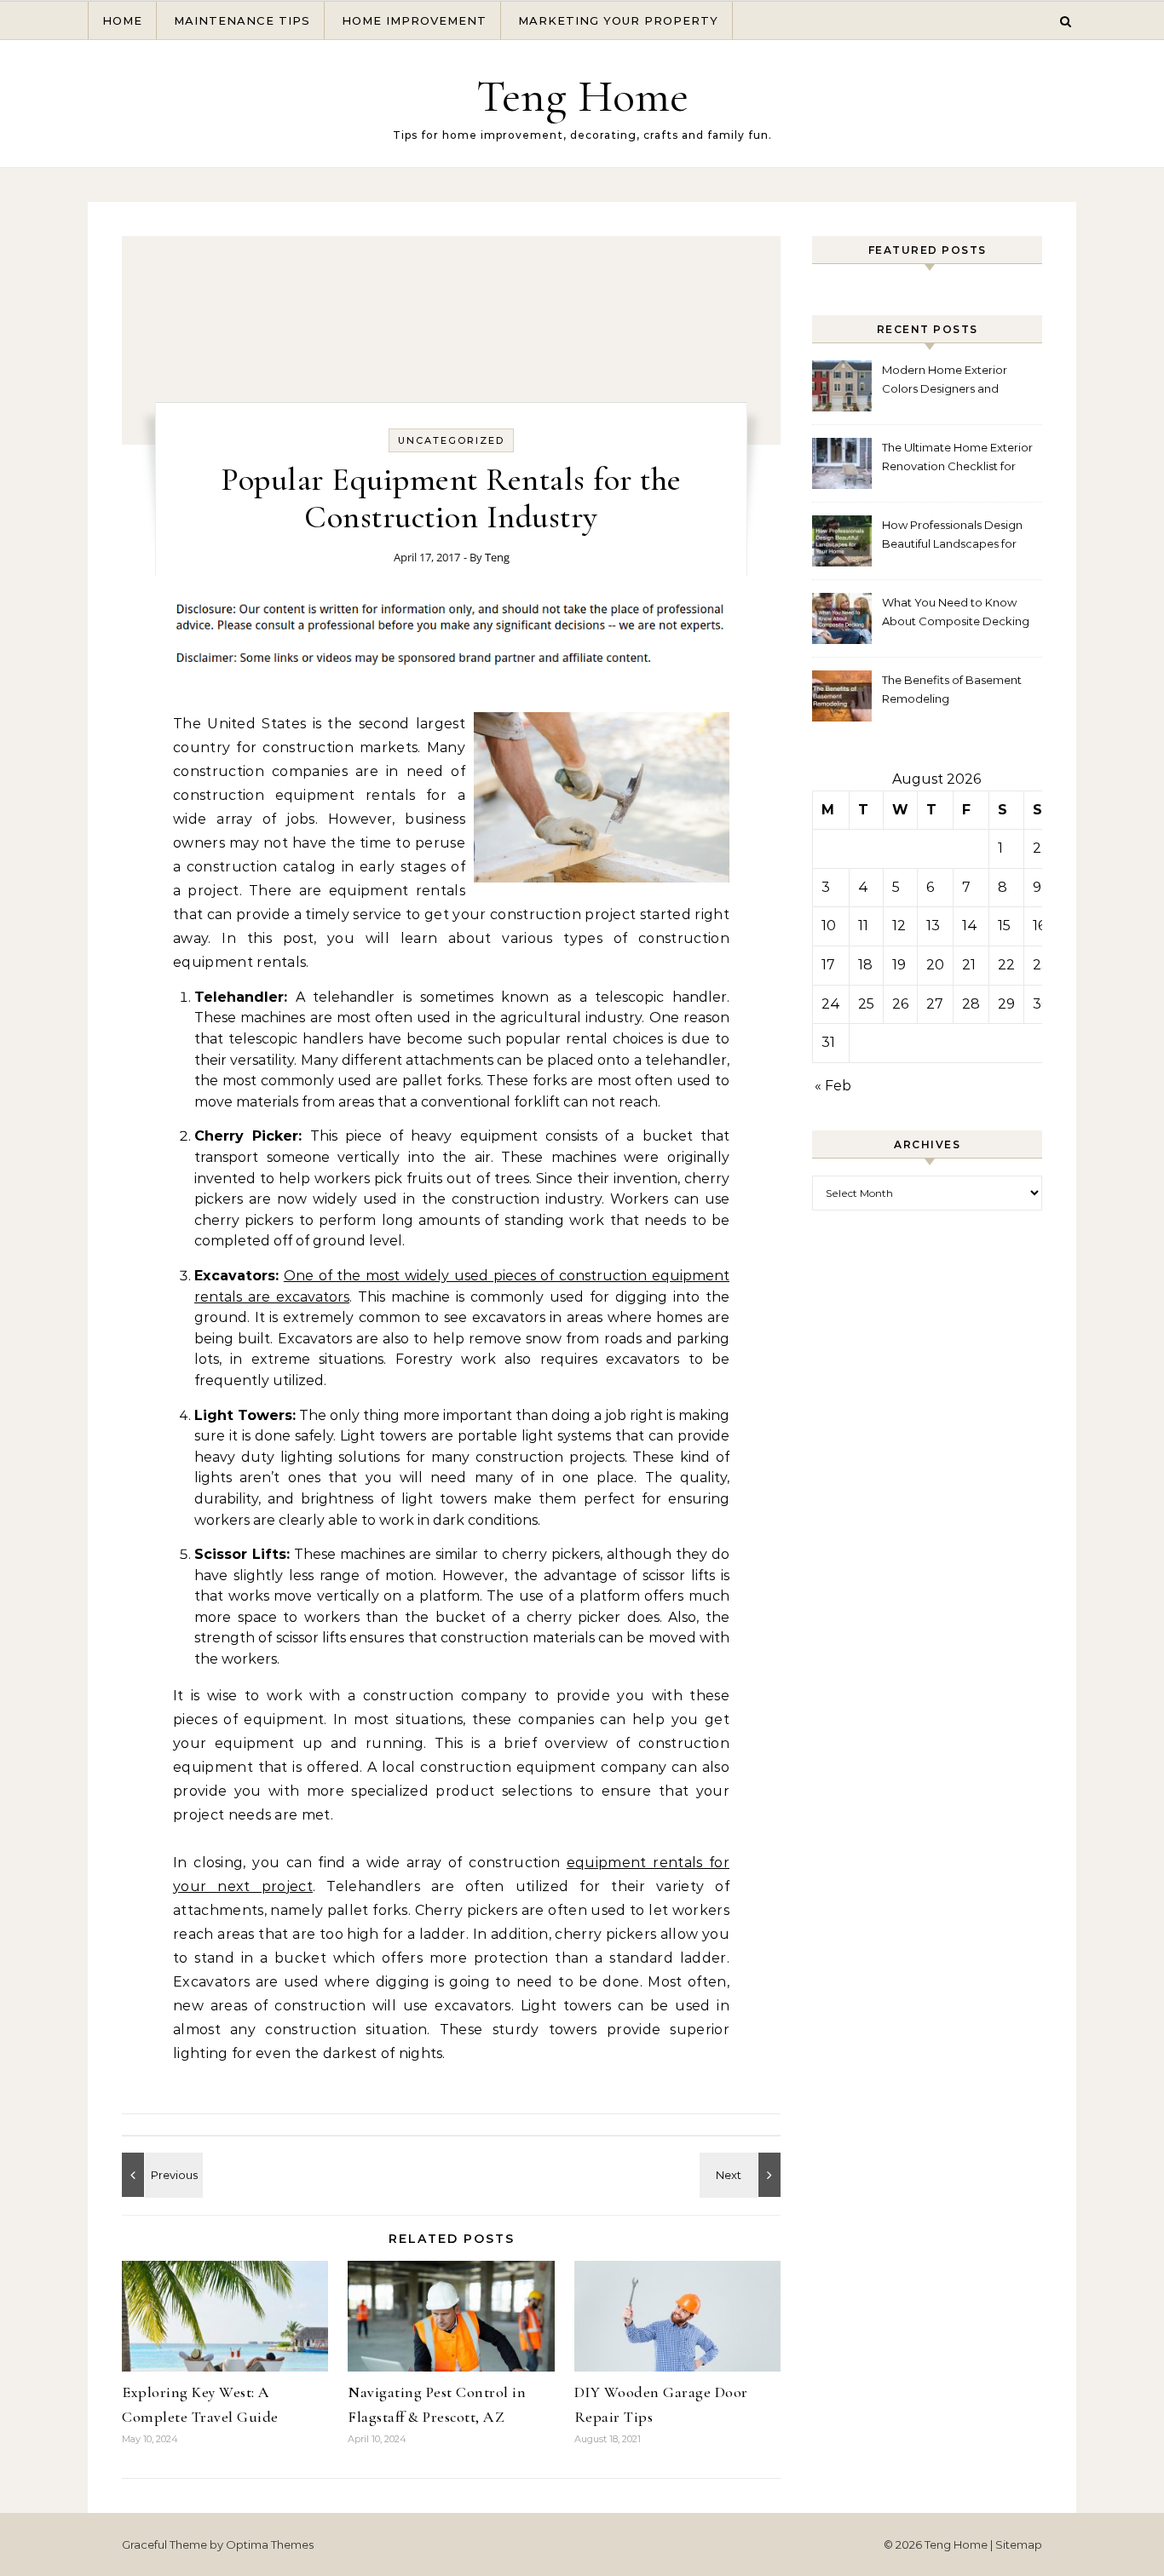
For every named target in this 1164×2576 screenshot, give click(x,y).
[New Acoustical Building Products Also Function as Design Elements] (160, 2175)
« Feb (833, 1086)
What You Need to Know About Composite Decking (956, 612)
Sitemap (1019, 2544)
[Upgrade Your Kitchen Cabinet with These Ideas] (742, 2175)
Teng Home (582, 96)
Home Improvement (414, 20)
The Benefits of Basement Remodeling (952, 689)
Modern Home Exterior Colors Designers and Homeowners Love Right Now (949, 381)
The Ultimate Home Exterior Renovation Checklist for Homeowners (957, 459)
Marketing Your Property (618, 20)
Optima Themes (270, 2544)
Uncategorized (451, 440)
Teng (497, 557)
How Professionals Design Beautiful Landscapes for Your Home (952, 536)
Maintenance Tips (242, 20)
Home (122, 20)
